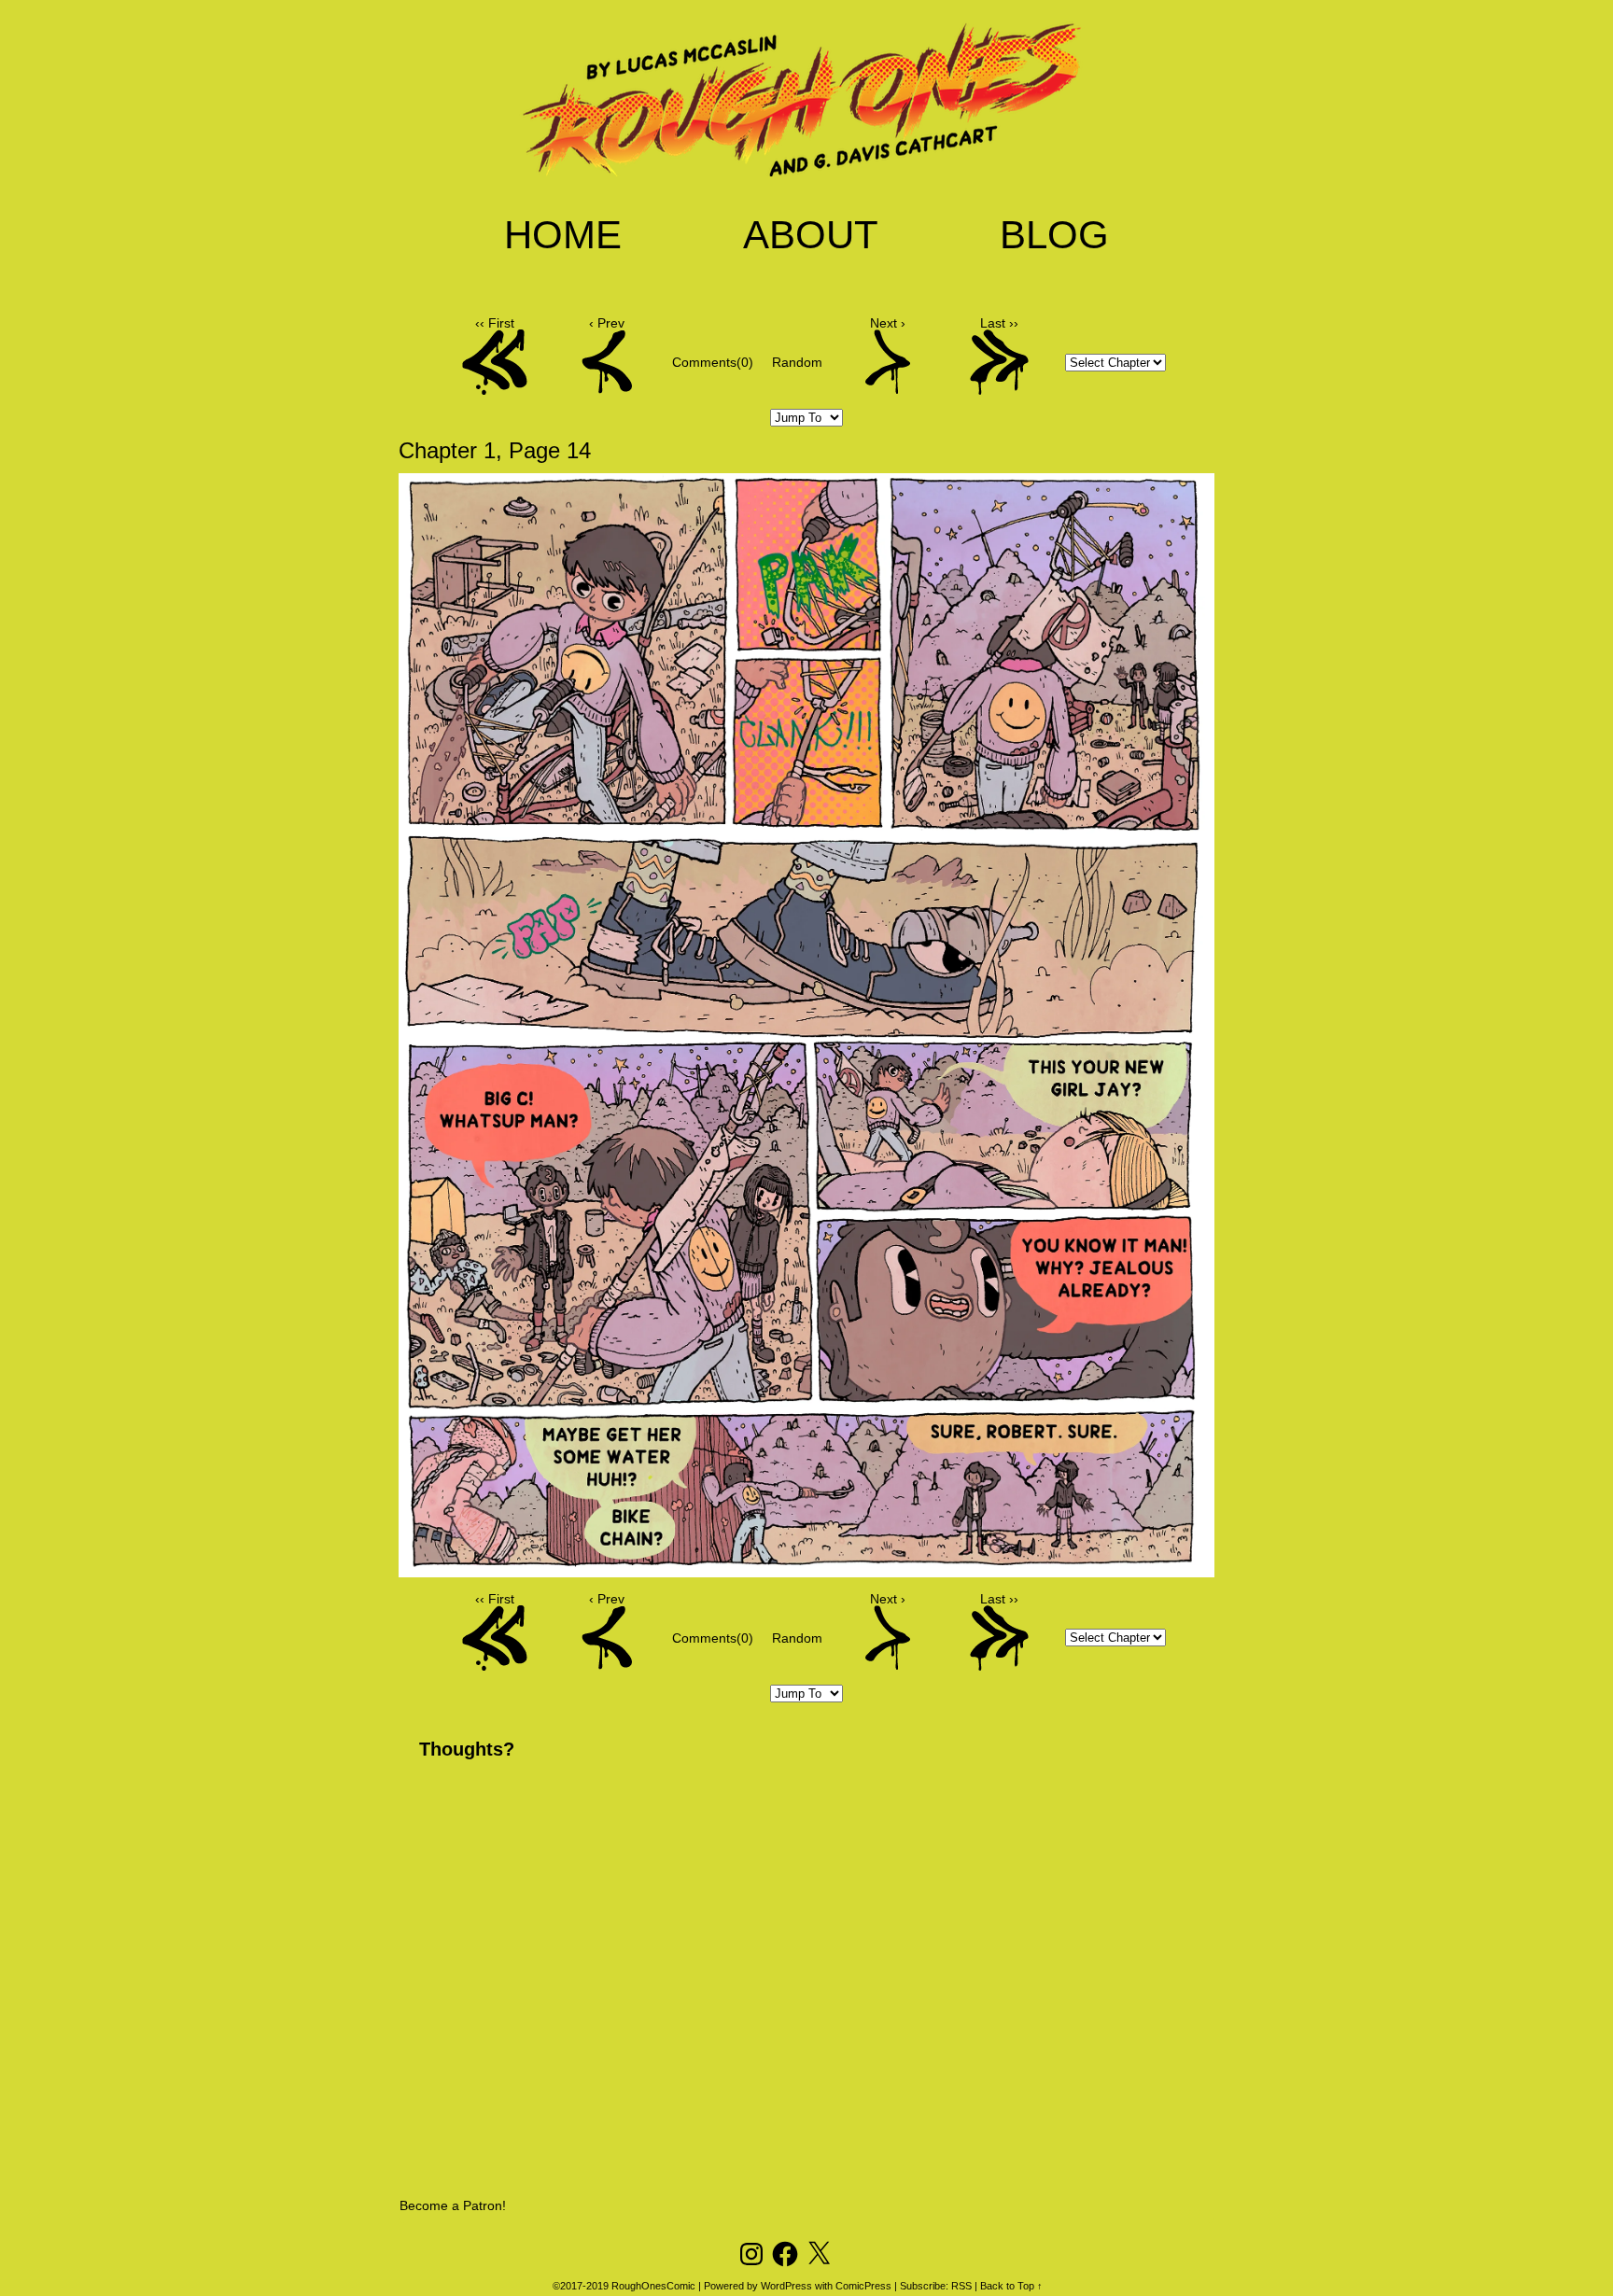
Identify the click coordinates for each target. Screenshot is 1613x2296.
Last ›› (999, 323)
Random (797, 362)
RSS (961, 2286)
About (811, 235)
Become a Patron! (453, 2205)
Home (563, 235)
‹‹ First (495, 323)
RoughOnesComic (653, 2286)
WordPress (786, 2286)
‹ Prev (607, 323)
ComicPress (863, 2286)
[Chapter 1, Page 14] (806, 1569)
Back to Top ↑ (1011, 2286)
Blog (1054, 235)
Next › (888, 323)
